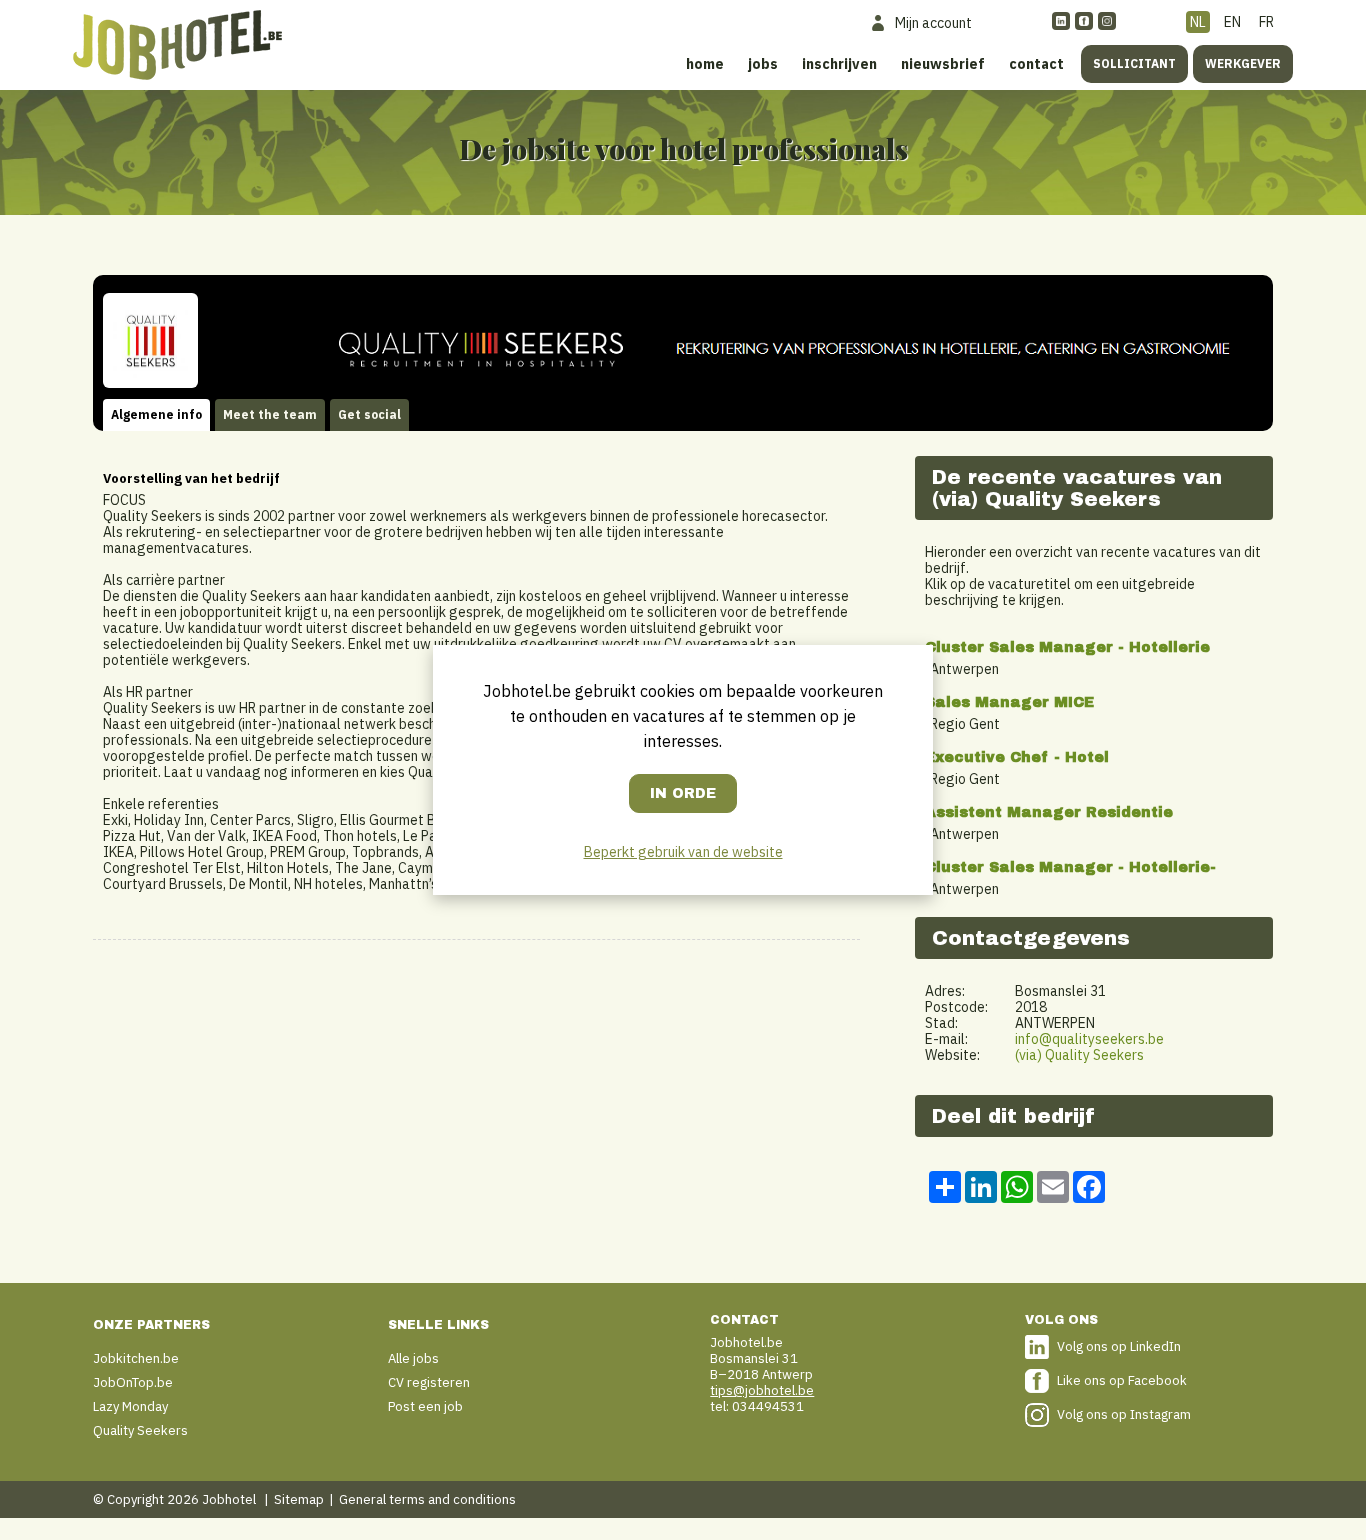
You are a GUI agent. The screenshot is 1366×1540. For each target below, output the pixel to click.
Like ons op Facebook (1122, 1380)
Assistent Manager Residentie (1049, 812)
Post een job (425, 1406)
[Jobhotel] (177, 45)
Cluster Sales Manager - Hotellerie (1067, 647)
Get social (369, 414)
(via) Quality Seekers (1079, 1055)
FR (1266, 22)
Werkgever (1243, 63)
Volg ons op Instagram (1124, 1414)
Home (705, 64)
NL (1198, 22)
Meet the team (270, 414)
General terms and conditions (427, 1499)
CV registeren (429, 1382)
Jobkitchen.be (136, 1358)
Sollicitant (1134, 63)
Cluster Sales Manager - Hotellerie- (1070, 867)
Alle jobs (413, 1358)
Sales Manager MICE (1009, 702)
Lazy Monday (130, 1406)
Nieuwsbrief (943, 64)
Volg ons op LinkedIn (1119, 1346)
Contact (1036, 64)
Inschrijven (839, 64)
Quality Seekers (140, 1430)
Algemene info (156, 414)
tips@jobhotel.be (762, 1390)
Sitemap (299, 1499)
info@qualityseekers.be (1089, 1039)
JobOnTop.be (133, 1382)
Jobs (763, 64)
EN (1232, 22)
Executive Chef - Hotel (1017, 757)
